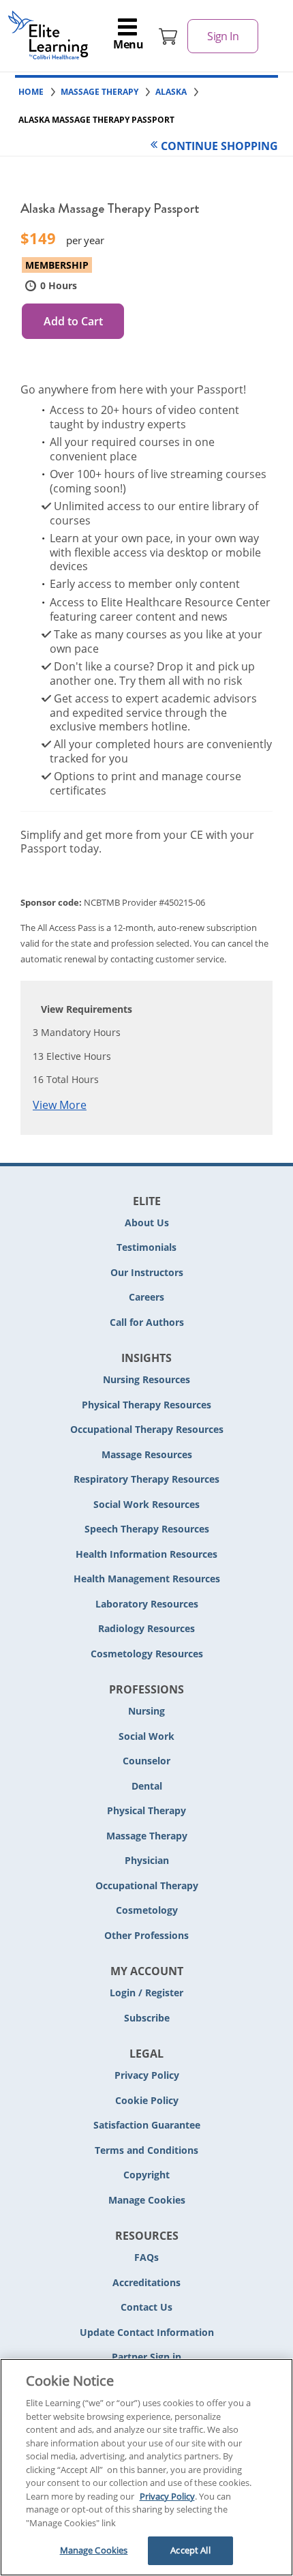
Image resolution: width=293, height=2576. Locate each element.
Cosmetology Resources (147, 1654)
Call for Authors (147, 1322)
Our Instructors (147, 1272)
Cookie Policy (147, 2100)
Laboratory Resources (147, 1604)
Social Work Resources (146, 1504)
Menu (128, 44)
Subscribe (147, 2018)
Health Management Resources (147, 1579)
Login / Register (146, 1993)
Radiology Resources (146, 1628)
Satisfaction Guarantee (147, 2125)
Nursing (146, 1711)
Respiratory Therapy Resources (146, 1479)
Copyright (146, 2175)
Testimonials (146, 1247)
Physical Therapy (146, 1810)
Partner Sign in (146, 2357)
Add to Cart (73, 321)
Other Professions (146, 1935)
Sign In (223, 36)
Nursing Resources (146, 1379)
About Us (147, 1223)
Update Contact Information (147, 2332)
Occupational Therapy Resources (147, 1429)
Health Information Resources (146, 1554)
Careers (146, 1297)
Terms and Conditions (146, 2150)
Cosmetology (147, 1910)
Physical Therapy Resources (146, 1405)
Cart (168, 36)
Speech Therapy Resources (147, 1529)
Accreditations (146, 2282)
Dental (147, 1786)
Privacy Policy (147, 2075)
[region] (146, 2467)
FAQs (146, 2257)
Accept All (190, 2550)
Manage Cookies (147, 2201)
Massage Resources (147, 1454)
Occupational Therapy (147, 1885)
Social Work (146, 1736)
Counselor (146, 1761)
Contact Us (146, 2307)
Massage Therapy (147, 1836)
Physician (147, 1860)
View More (60, 1105)
